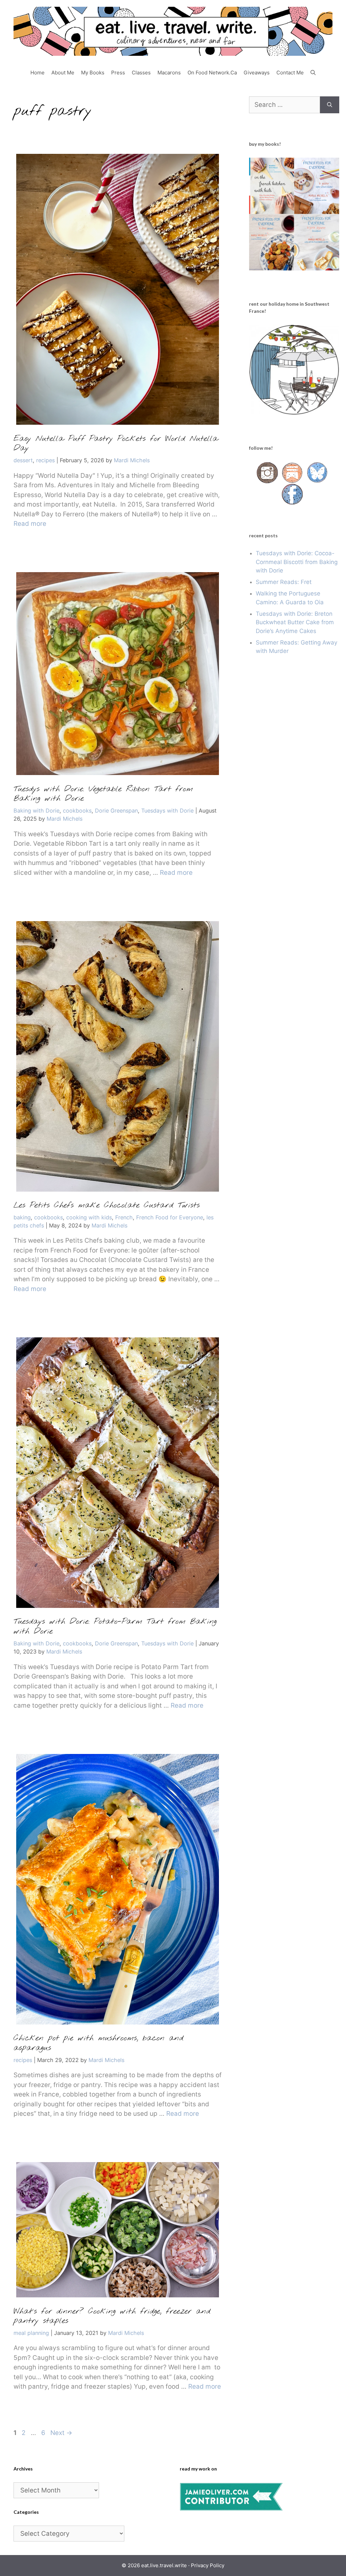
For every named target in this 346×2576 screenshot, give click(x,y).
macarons (169, 73)
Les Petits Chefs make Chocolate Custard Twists (107, 1205)
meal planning (31, 2333)
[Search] (330, 105)
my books (93, 73)
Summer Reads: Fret (284, 582)
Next (61, 2433)
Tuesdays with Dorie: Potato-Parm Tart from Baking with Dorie (115, 1627)
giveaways (257, 73)
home (38, 73)
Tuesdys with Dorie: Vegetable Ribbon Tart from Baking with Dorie (103, 794)
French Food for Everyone (170, 1217)
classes (141, 73)
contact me (290, 73)
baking (22, 1217)
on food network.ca (212, 73)
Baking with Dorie (36, 811)
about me (63, 73)
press (118, 73)
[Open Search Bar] (313, 73)
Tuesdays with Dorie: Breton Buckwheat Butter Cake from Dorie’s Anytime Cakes (295, 622)
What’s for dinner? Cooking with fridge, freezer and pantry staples (112, 2316)
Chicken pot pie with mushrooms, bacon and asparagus (98, 2043)
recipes (45, 460)
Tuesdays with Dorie (167, 811)
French (124, 1217)
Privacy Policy (208, 2565)
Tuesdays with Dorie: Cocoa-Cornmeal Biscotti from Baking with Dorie (297, 562)
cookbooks (77, 811)
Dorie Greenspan (116, 811)
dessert (23, 460)
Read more (30, 524)
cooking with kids (89, 1217)
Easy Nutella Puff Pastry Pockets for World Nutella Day (116, 444)
